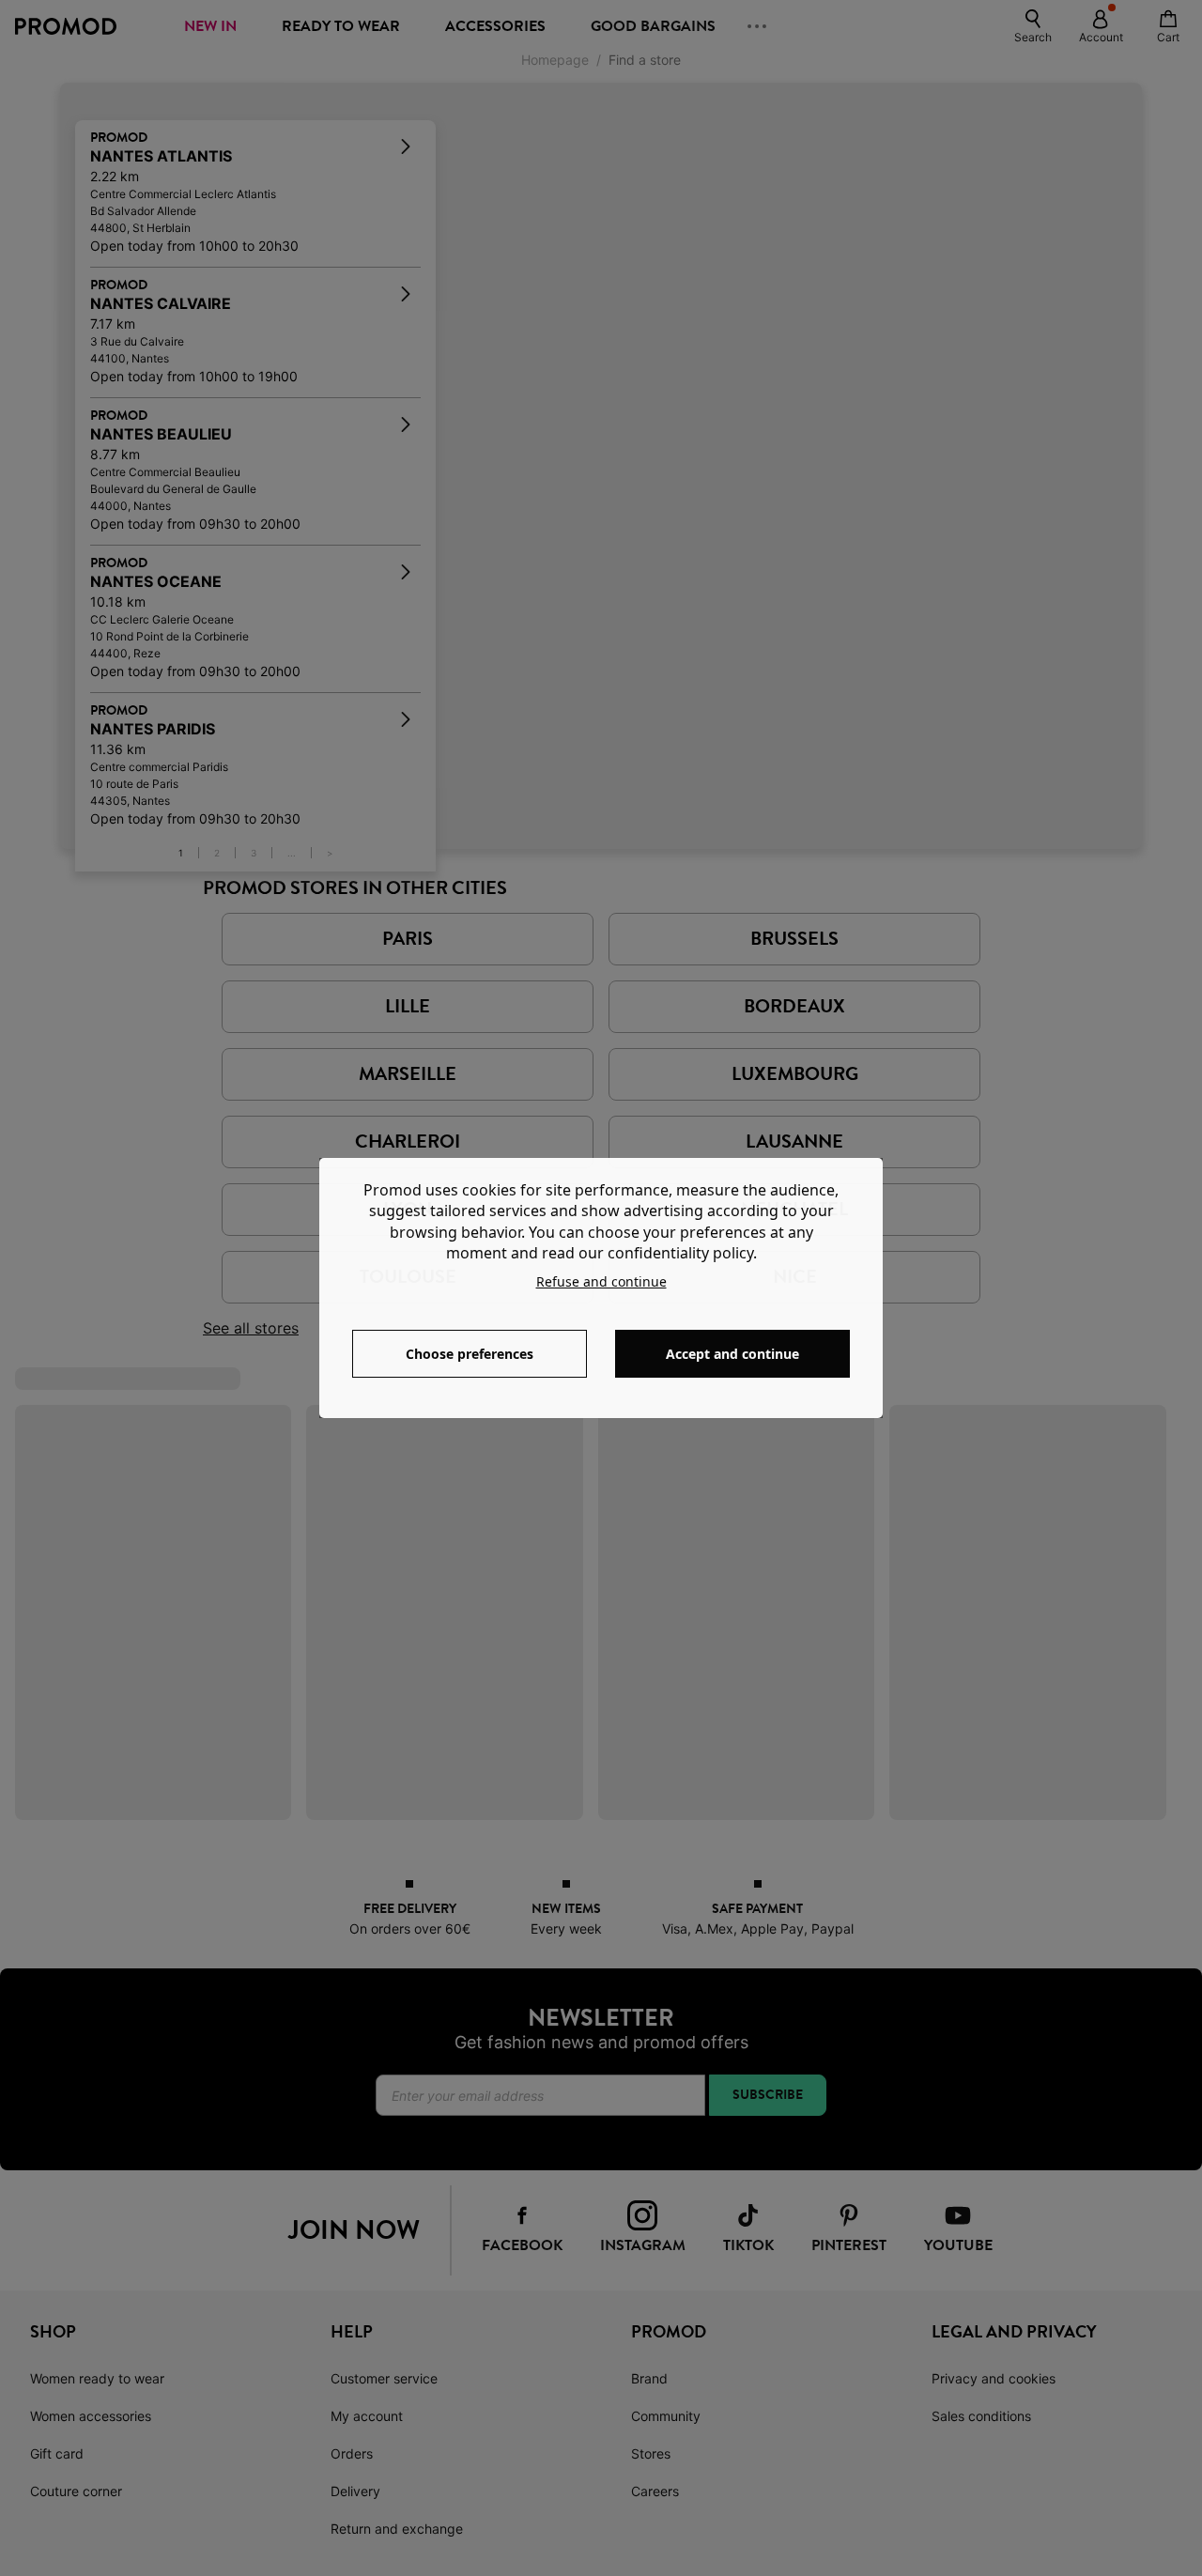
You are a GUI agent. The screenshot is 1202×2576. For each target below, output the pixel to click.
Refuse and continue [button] (601, 1281)
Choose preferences (470, 1354)
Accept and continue (732, 1354)
